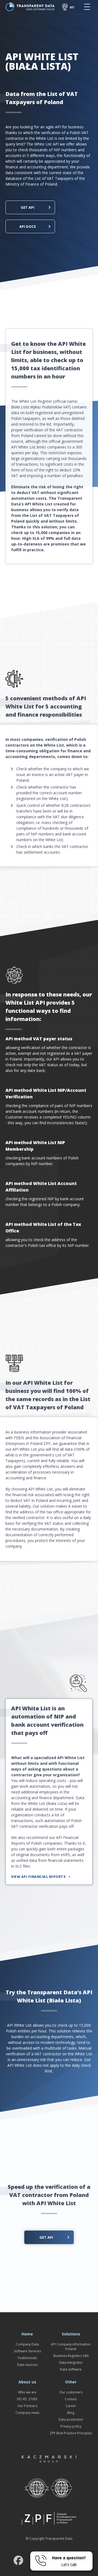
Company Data (27, 2344)
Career (71, 2406)
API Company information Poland (71, 2347)
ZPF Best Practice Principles (71, 2433)
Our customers (71, 2392)
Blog (71, 2413)
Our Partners (27, 2406)
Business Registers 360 (71, 2356)
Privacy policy (71, 2426)
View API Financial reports (38, 1877)
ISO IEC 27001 (27, 2399)
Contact (71, 2399)
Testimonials (27, 2358)
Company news (27, 2413)
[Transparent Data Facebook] (18, 2561)
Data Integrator (71, 2363)
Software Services (27, 2351)
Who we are (27, 2392)
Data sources (27, 2365)
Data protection (71, 2419)
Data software (71, 2369)
